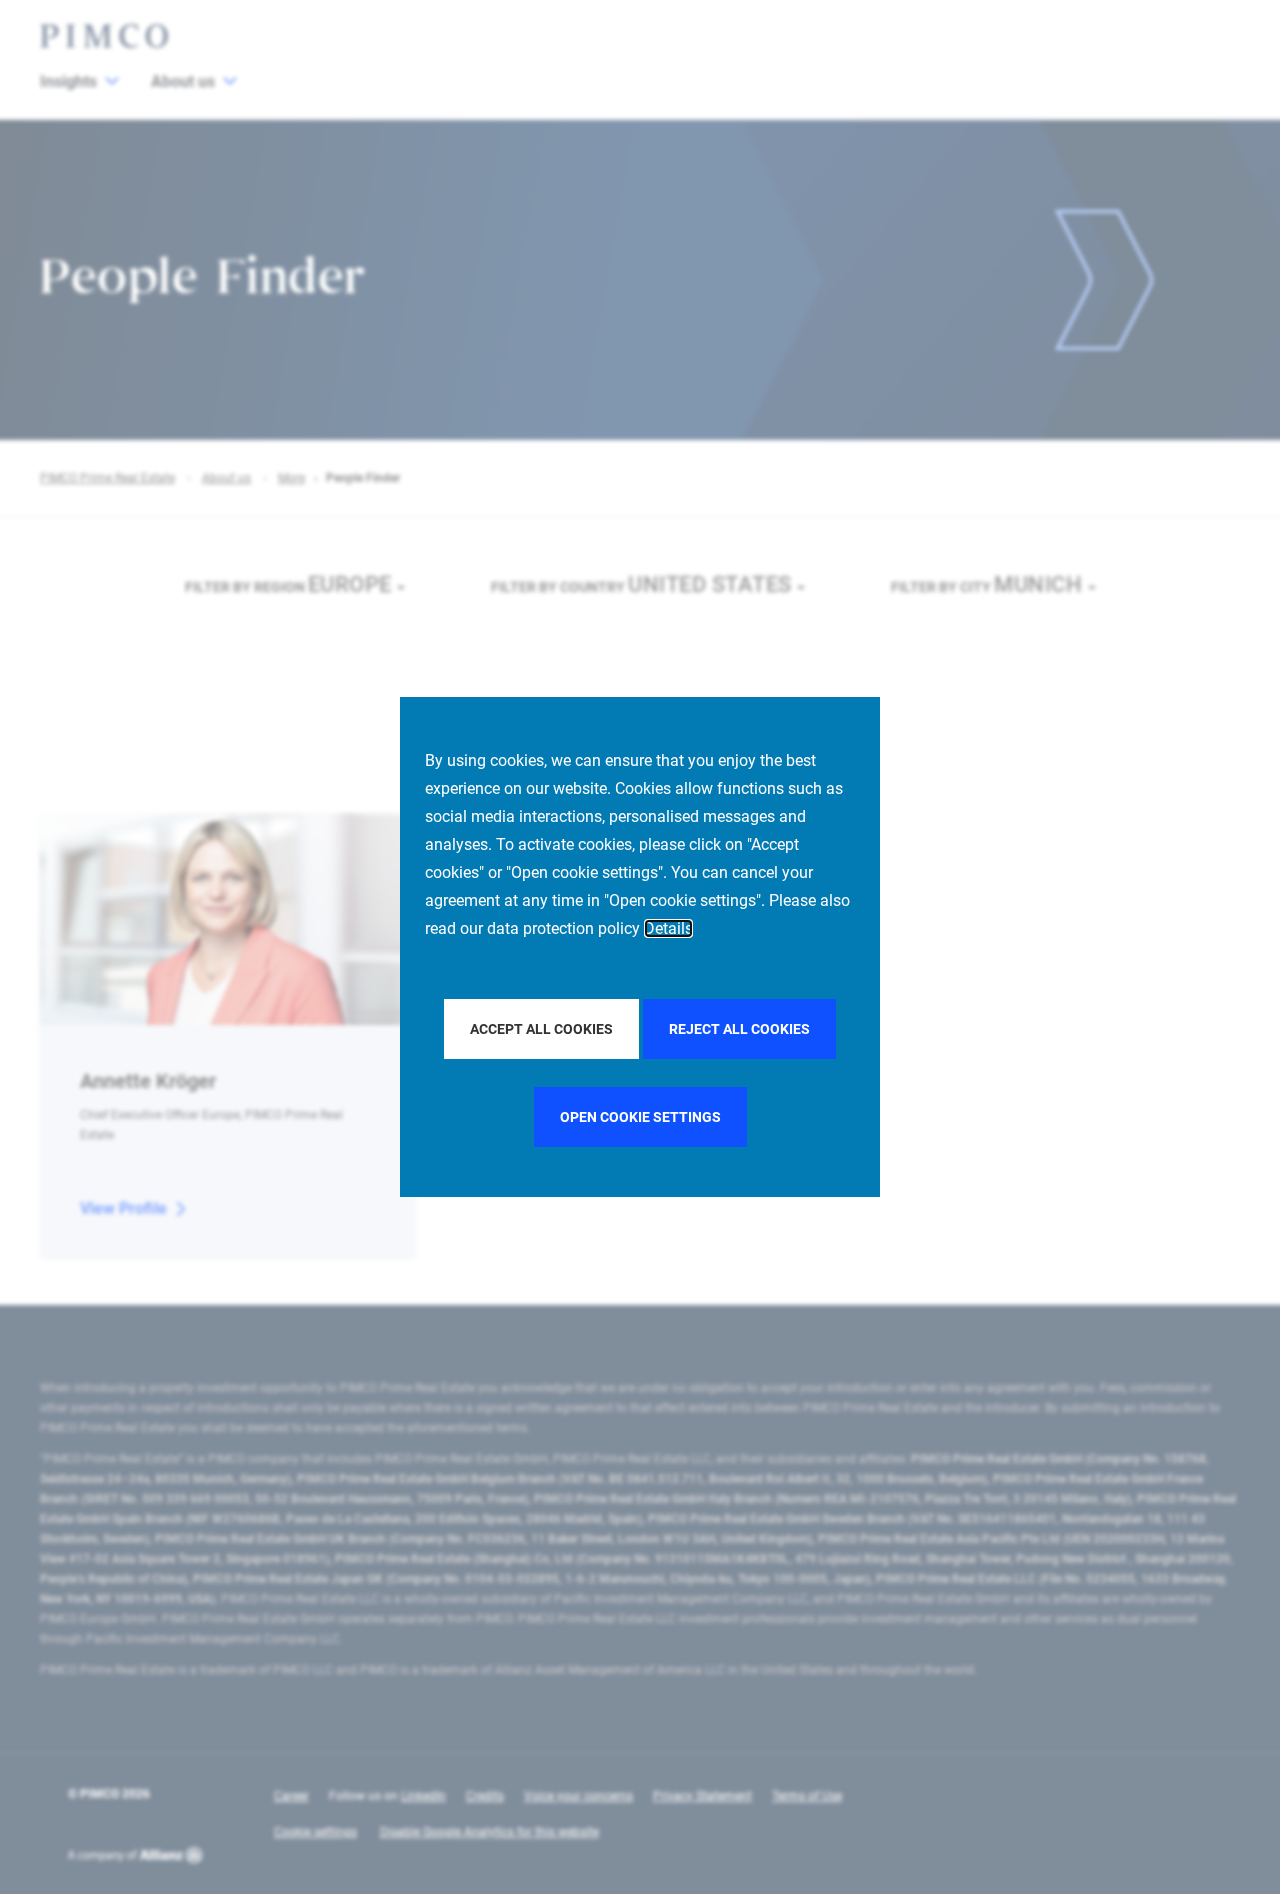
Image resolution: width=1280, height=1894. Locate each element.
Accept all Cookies (541, 1029)
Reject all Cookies (739, 1029)
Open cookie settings (640, 1117)
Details (668, 928)
